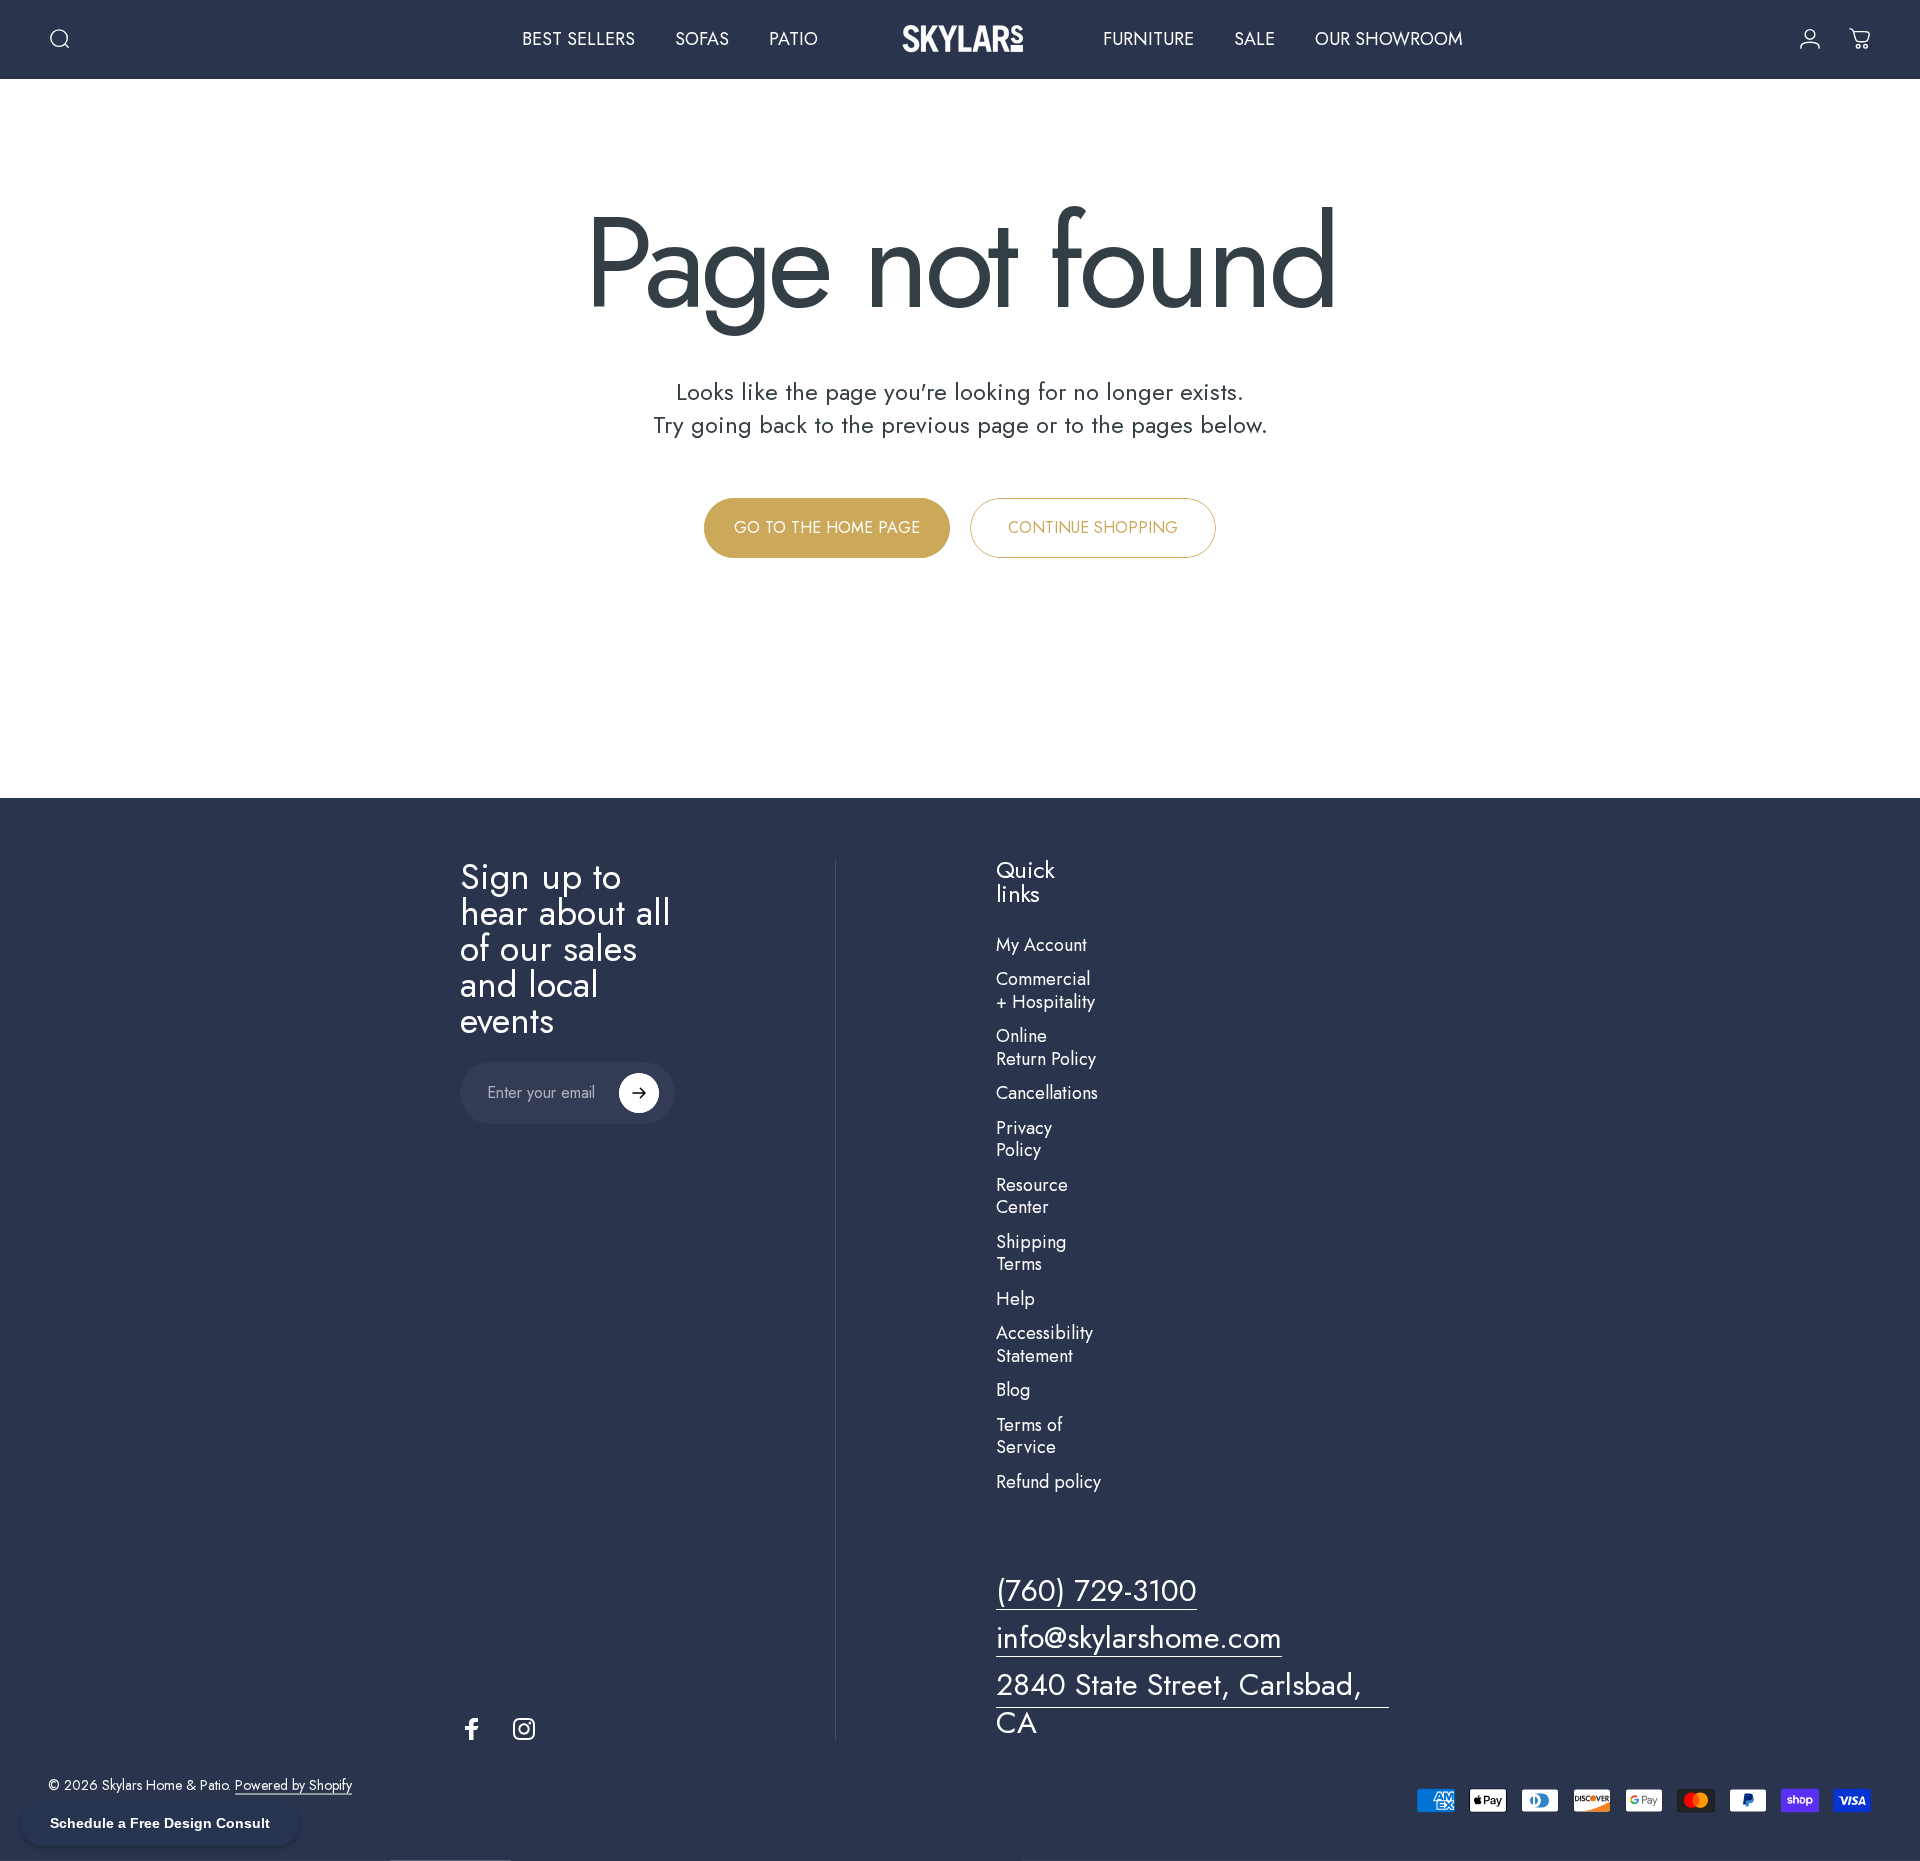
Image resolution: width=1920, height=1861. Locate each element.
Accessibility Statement (1044, 1344)
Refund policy (1048, 1482)
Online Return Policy (1046, 1047)
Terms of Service (1029, 1436)
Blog (1013, 1390)
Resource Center (1032, 1196)
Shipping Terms (1031, 1253)
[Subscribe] (639, 1093)
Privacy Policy (1024, 1139)
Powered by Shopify (293, 1785)
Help (1015, 1299)
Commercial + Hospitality (1045, 990)
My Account (1041, 945)
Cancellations (1047, 1093)
